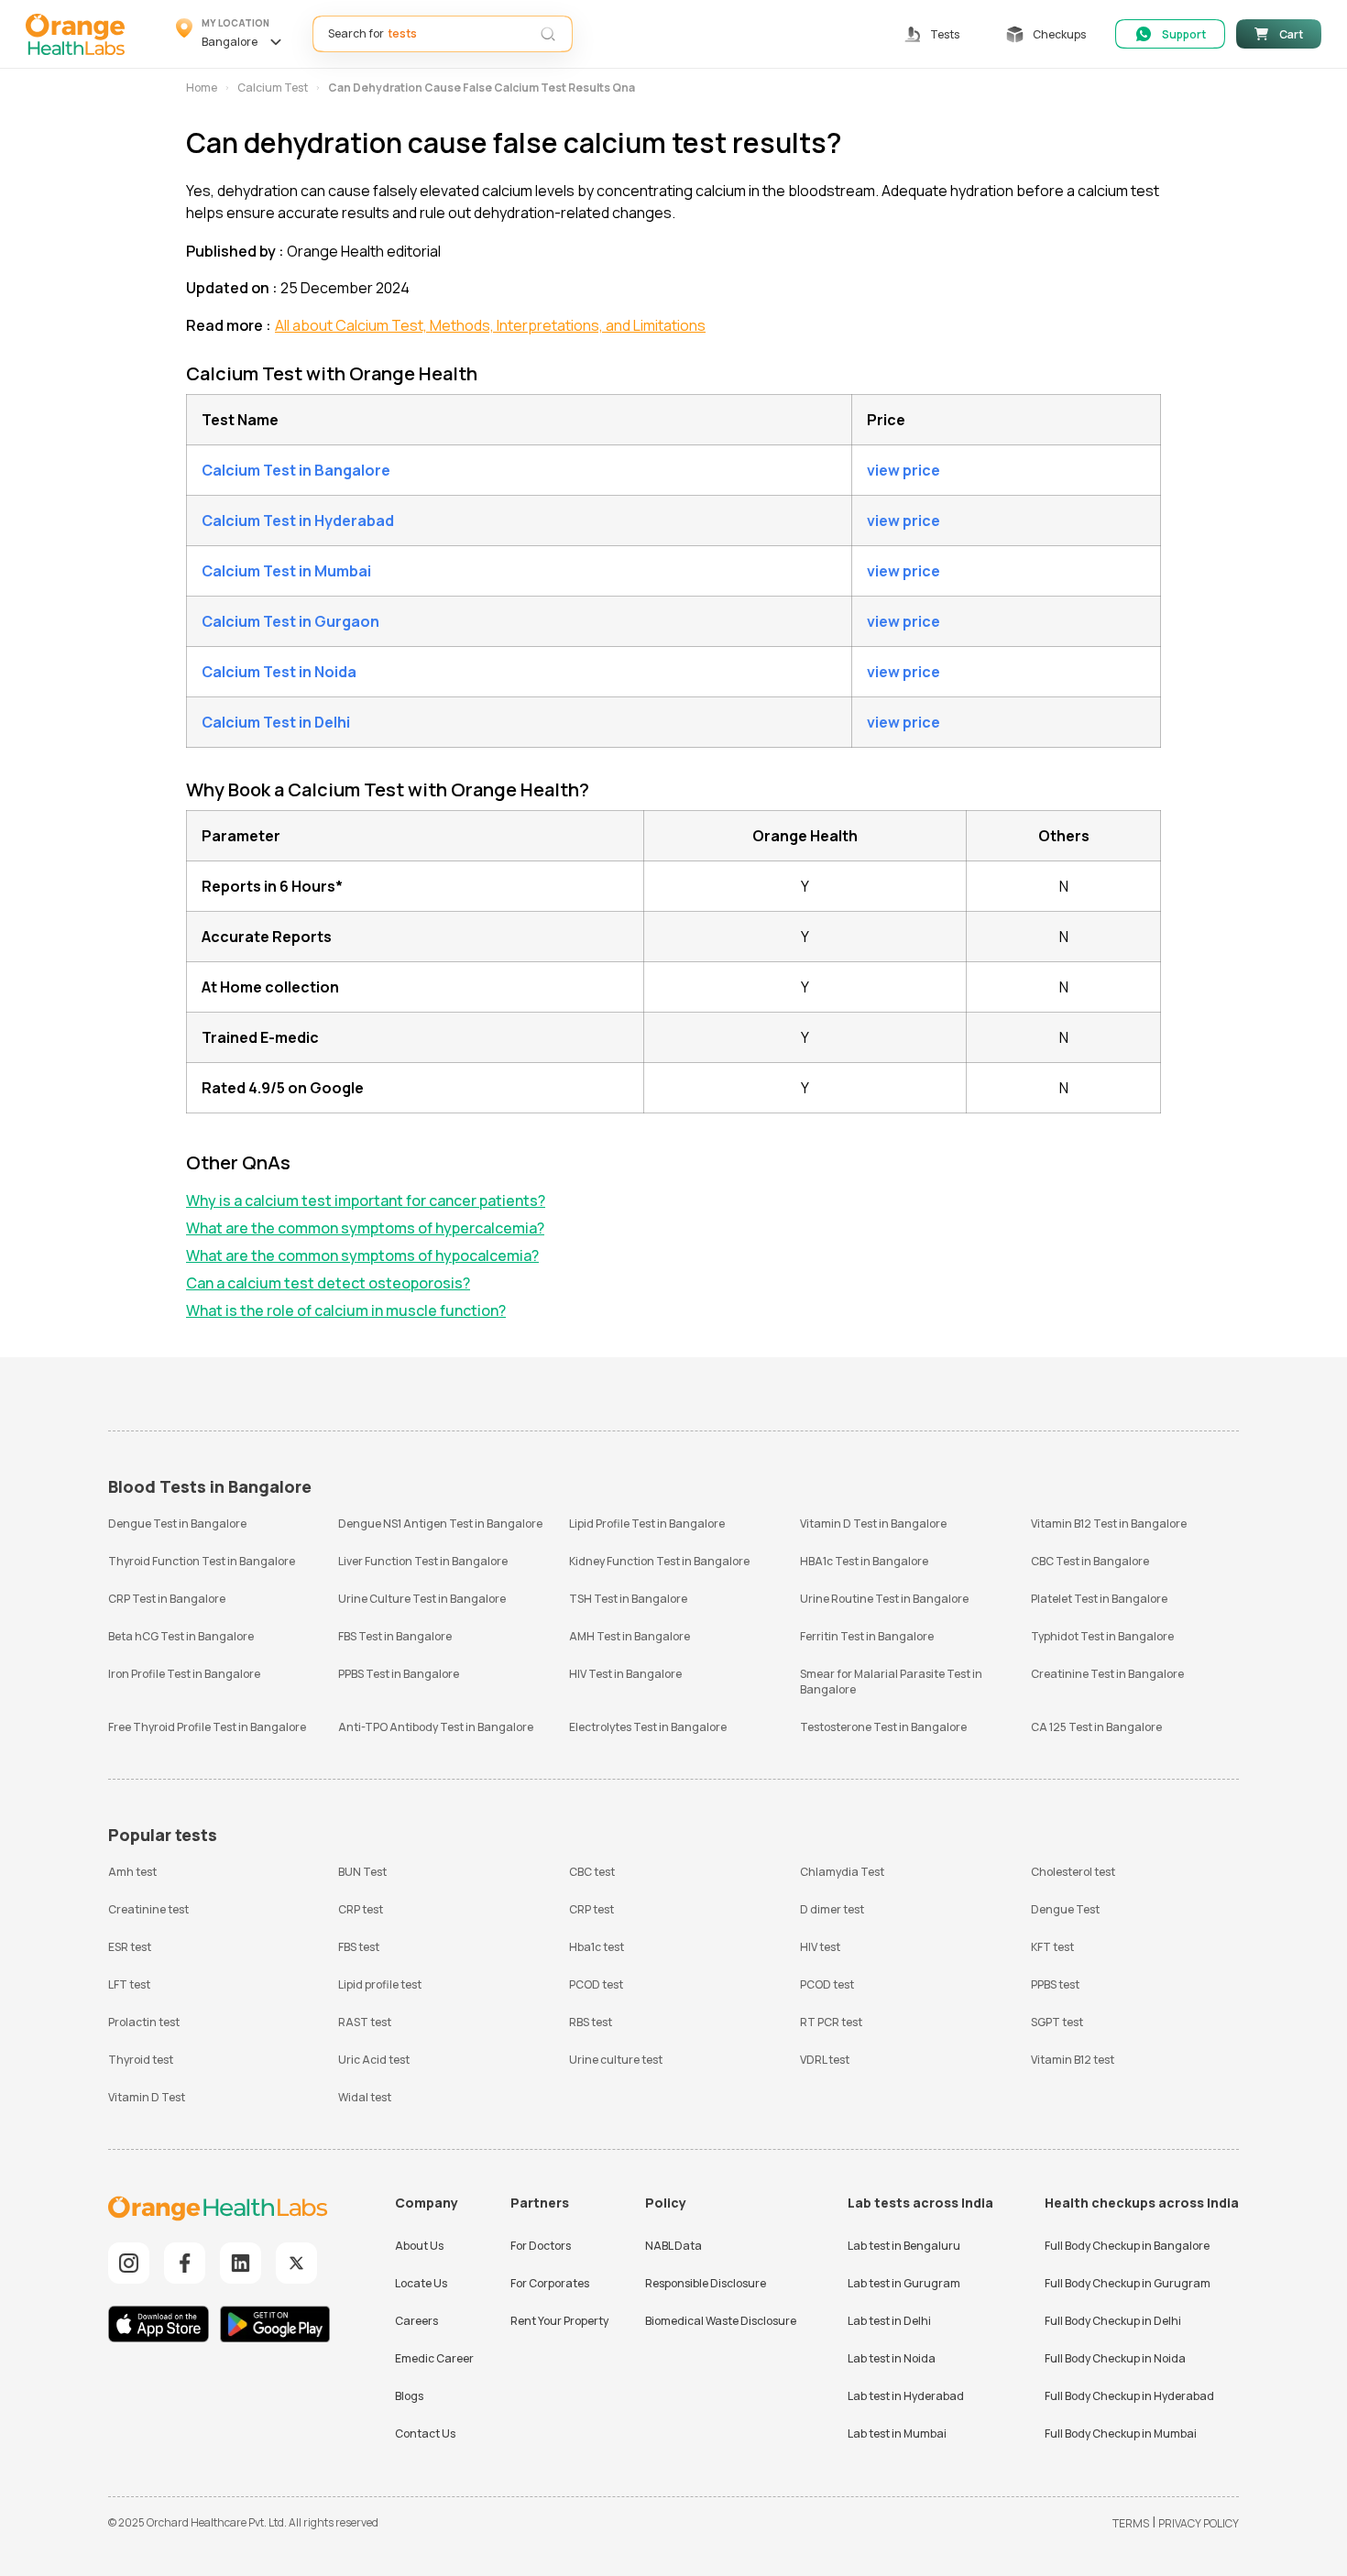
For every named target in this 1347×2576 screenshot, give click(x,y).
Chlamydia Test (842, 1872)
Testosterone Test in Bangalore (883, 1727)
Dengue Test (1065, 1909)
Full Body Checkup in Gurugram (1128, 2283)
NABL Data (673, 2246)
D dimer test (832, 1909)
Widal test (365, 2097)
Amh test (132, 1872)
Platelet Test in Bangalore (1099, 1599)
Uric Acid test (374, 2060)
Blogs (409, 2396)
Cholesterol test (1073, 1872)
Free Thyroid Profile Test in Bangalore (207, 1727)
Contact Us (425, 2433)
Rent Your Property (559, 2321)
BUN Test (362, 1872)
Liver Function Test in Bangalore (423, 1561)
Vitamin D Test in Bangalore (873, 1524)
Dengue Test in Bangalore (177, 1524)
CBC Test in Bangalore (1090, 1561)
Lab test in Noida (892, 2358)
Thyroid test (141, 2060)
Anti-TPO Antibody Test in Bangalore (436, 1727)
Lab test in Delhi (889, 2321)
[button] (231, 34)
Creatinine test (148, 1909)
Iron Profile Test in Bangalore (184, 1674)
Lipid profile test (380, 1984)
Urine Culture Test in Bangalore (422, 1599)
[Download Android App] (275, 2326)
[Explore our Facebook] (185, 2263)
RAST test (365, 2022)
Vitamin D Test (147, 2097)
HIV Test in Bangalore (625, 1674)
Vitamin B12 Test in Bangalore (1109, 1524)
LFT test (129, 1984)
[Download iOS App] (163, 2326)
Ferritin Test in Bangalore (867, 1636)
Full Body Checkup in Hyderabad (1129, 2396)
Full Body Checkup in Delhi (1113, 2321)
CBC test (592, 1872)
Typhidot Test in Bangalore (1102, 1636)
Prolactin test (144, 2022)
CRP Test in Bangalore (167, 1599)
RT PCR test (831, 2022)
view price (903, 470)
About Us (419, 2246)
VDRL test (825, 2060)
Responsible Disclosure (706, 2283)
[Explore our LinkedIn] (241, 2263)
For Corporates (550, 2283)
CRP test (361, 1909)
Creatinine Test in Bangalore (1107, 1674)
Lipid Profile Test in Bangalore (647, 1524)
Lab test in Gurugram (904, 2283)
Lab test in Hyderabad (906, 2396)
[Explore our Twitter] (296, 2263)
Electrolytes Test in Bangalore (648, 1727)
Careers (416, 2321)
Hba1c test (597, 1947)
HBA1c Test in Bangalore (864, 1561)
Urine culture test (616, 2060)
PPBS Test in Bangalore (399, 1674)
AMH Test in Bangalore (630, 1636)
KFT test (1052, 1947)
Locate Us (421, 2283)
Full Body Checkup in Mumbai (1121, 2433)
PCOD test (596, 1984)
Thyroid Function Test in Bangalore (202, 1561)
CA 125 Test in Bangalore (1096, 1727)
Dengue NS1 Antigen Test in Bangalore (440, 1524)
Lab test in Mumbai (897, 2433)
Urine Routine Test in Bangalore (884, 1599)
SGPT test (1057, 2022)
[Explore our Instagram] (129, 2263)
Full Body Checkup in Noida (1115, 2358)
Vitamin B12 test (1073, 2060)
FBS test (359, 1947)
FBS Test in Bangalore (395, 1636)
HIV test (820, 1947)
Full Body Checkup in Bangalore (1127, 2246)
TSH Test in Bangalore (628, 1599)
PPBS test (1055, 1984)
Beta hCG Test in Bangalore (181, 1636)
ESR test (130, 1947)
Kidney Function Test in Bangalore (659, 1561)
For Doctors (541, 2246)
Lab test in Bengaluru (904, 2246)
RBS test (591, 2022)
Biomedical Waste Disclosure (721, 2321)
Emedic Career (434, 2358)
